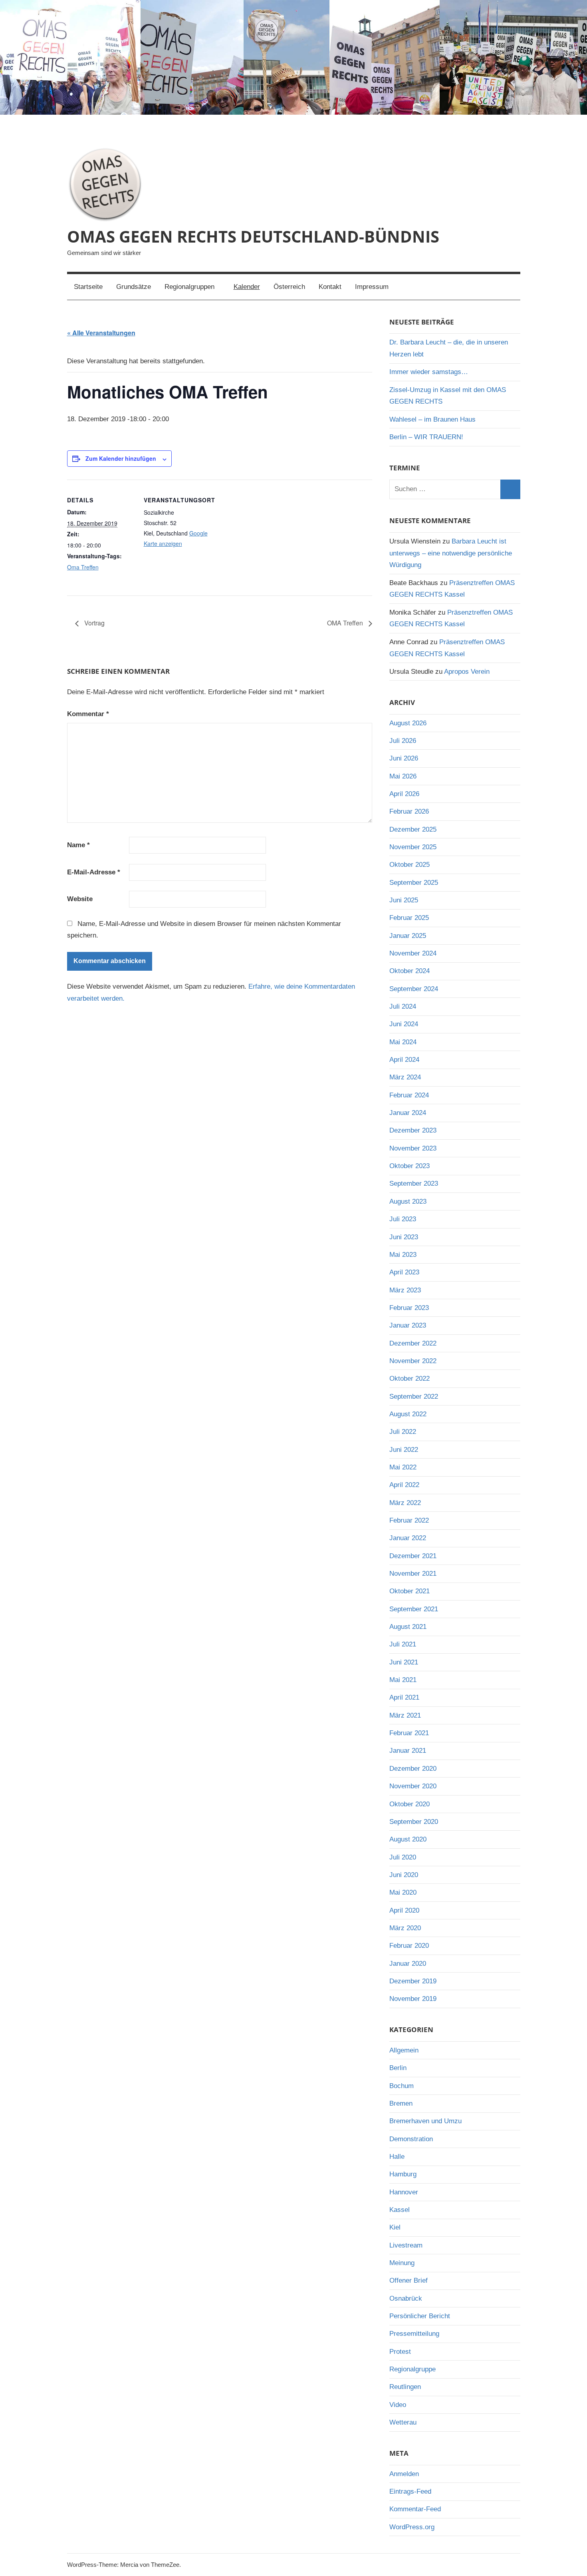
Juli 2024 (403, 1006)
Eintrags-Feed (410, 2491)
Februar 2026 (409, 811)
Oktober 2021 (410, 1591)
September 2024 (414, 989)
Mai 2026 (403, 776)
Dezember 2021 (413, 1556)
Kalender (247, 287)
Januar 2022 (408, 1538)
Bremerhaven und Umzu (425, 2121)
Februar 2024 (409, 1095)
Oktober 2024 (410, 971)
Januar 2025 (408, 936)
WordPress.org (412, 2527)
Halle (397, 2157)
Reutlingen (405, 2387)
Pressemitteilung (414, 2334)
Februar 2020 (409, 1946)
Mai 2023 (403, 1255)
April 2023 (404, 1272)
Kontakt (330, 287)
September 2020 (414, 1822)
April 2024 (404, 1060)
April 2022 (404, 1485)
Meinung (402, 2263)
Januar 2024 (408, 1113)
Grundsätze (134, 287)
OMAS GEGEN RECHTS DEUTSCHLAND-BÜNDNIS (253, 236)
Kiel (395, 2227)
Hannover (404, 2192)
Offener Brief (409, 2280)
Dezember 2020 (413, 1769)
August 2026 (408, 723)
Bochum (402, 2086)
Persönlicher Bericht (420, 2316)
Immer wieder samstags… (429, 372)
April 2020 (404, 1910)
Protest (400, 2352)
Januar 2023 (408, 1325)
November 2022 (413, 1361)
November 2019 (413, 1999)
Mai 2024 (403, 1042)
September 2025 (414, 883)
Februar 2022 (409, 1520)
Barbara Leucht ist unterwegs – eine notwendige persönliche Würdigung (451, 553)
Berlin (398, 2068)
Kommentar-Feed (415, 2509)
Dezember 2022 (413, 1343)
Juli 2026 (403, 741)
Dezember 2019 (413, 1981)
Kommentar (88, 714)
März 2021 (405, 1715)
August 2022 (408, 1414)
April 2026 (404, 794)
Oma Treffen (83, 567)
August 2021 (408, 1627)
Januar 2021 (408, 1751)
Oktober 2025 (410, 865)
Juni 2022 (404, 1450)
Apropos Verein (467, 672)
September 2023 (414, 1183)
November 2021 (413, 1574)
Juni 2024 (404, 1024)
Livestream (406, 2245)
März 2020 (405, 1928)
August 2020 (408, 1839)
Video (398, 2405)
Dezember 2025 (413, 829)
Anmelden (404, 2474)
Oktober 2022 (410, 1379)
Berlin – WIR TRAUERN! (426, 437)
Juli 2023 (403, 1219)
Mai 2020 (403, 1892)
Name (78, 845)
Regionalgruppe (412, 2369)
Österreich (289, 287)
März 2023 (405, 1290)
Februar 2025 (409, 918)
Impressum (372, 287)
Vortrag (94, 623)
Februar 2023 (409, 1308)
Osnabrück (406, 2298)
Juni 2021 (404, 1662)
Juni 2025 (404, 900)
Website (80, 899)
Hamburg (403, 2174)
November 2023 (413, 1148)
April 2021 (404, 1697)
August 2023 (408, 1201)
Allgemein (404, 2050)
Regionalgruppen (189, 287)
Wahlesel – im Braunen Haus (432, 419)
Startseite (88, 287)
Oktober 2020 (410, 1804)
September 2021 (414, 1609)
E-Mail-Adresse (94, 872)
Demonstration (411, 2139)
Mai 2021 (403, 1680)
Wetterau (403, 2422)
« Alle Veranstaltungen (101, 333)
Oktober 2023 (410, 1166)
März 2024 (405, 1077)
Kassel (400, 2210)
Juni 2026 (404, 758)
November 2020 (413, 1786)
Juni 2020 (404, 1875)
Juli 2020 (403, 1857)
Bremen (401, 2103)
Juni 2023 (404, 1237)
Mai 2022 (403, 1467)
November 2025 (413, 847)
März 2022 (405, 1503)
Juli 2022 (403, 1432)
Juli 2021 (403, 1644)
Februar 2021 (409, 1733)
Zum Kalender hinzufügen (121, 458)
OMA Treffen (346, 623)
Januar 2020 (408, 1964)
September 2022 (414, 1396)
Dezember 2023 (413, 1130)
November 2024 (413, 953)
